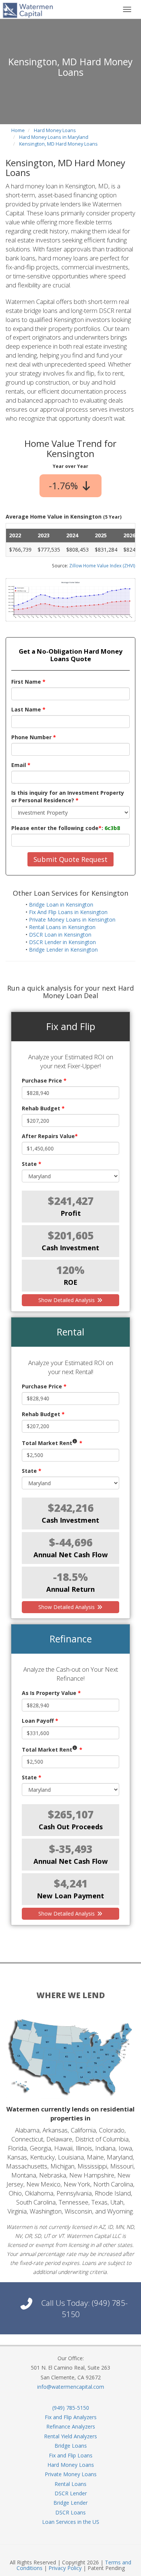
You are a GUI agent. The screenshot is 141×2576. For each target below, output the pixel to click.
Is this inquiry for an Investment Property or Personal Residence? (68, 796)
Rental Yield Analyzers (70, 2436)
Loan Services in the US (71, 2522)
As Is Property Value (51, 1693)
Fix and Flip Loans (71, 2455)
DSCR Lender (71, 2493)
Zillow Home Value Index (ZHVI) (102, 565)
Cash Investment (70, 1248)
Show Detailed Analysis (67, 1300)
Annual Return (70, 1589)
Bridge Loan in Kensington (61, 905)
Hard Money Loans (71, 2465)
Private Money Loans (71, 2474)
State (32, 1164)
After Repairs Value (50, 1136)
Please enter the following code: (66, 828)
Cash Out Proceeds (71, 1827)
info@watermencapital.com (71, 2387)
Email (21, 765)
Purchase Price (44, 1080)
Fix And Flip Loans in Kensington (68, 912)
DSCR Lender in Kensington (62, 942)
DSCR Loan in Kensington (60, 935)
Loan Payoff (40, 1721)
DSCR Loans (70, 2512)
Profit (71, 1213)
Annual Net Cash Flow (71, 1555)
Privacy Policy (65, 2568)
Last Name (28, 709)
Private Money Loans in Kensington (72, 920)
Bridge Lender (70, 2503)
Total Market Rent (52, 1443)
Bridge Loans (71, 2446)
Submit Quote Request (70, 859)
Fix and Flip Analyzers (71, 2417)
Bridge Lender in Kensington (63, 950)
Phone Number (34, 737)
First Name (28, 682)
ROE (70, 1282)
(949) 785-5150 (71, 2408)
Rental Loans (70, 2484)
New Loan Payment (70, 1896)
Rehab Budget (43, 1108)
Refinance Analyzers (71, 2426)
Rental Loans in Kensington (62, 927)
